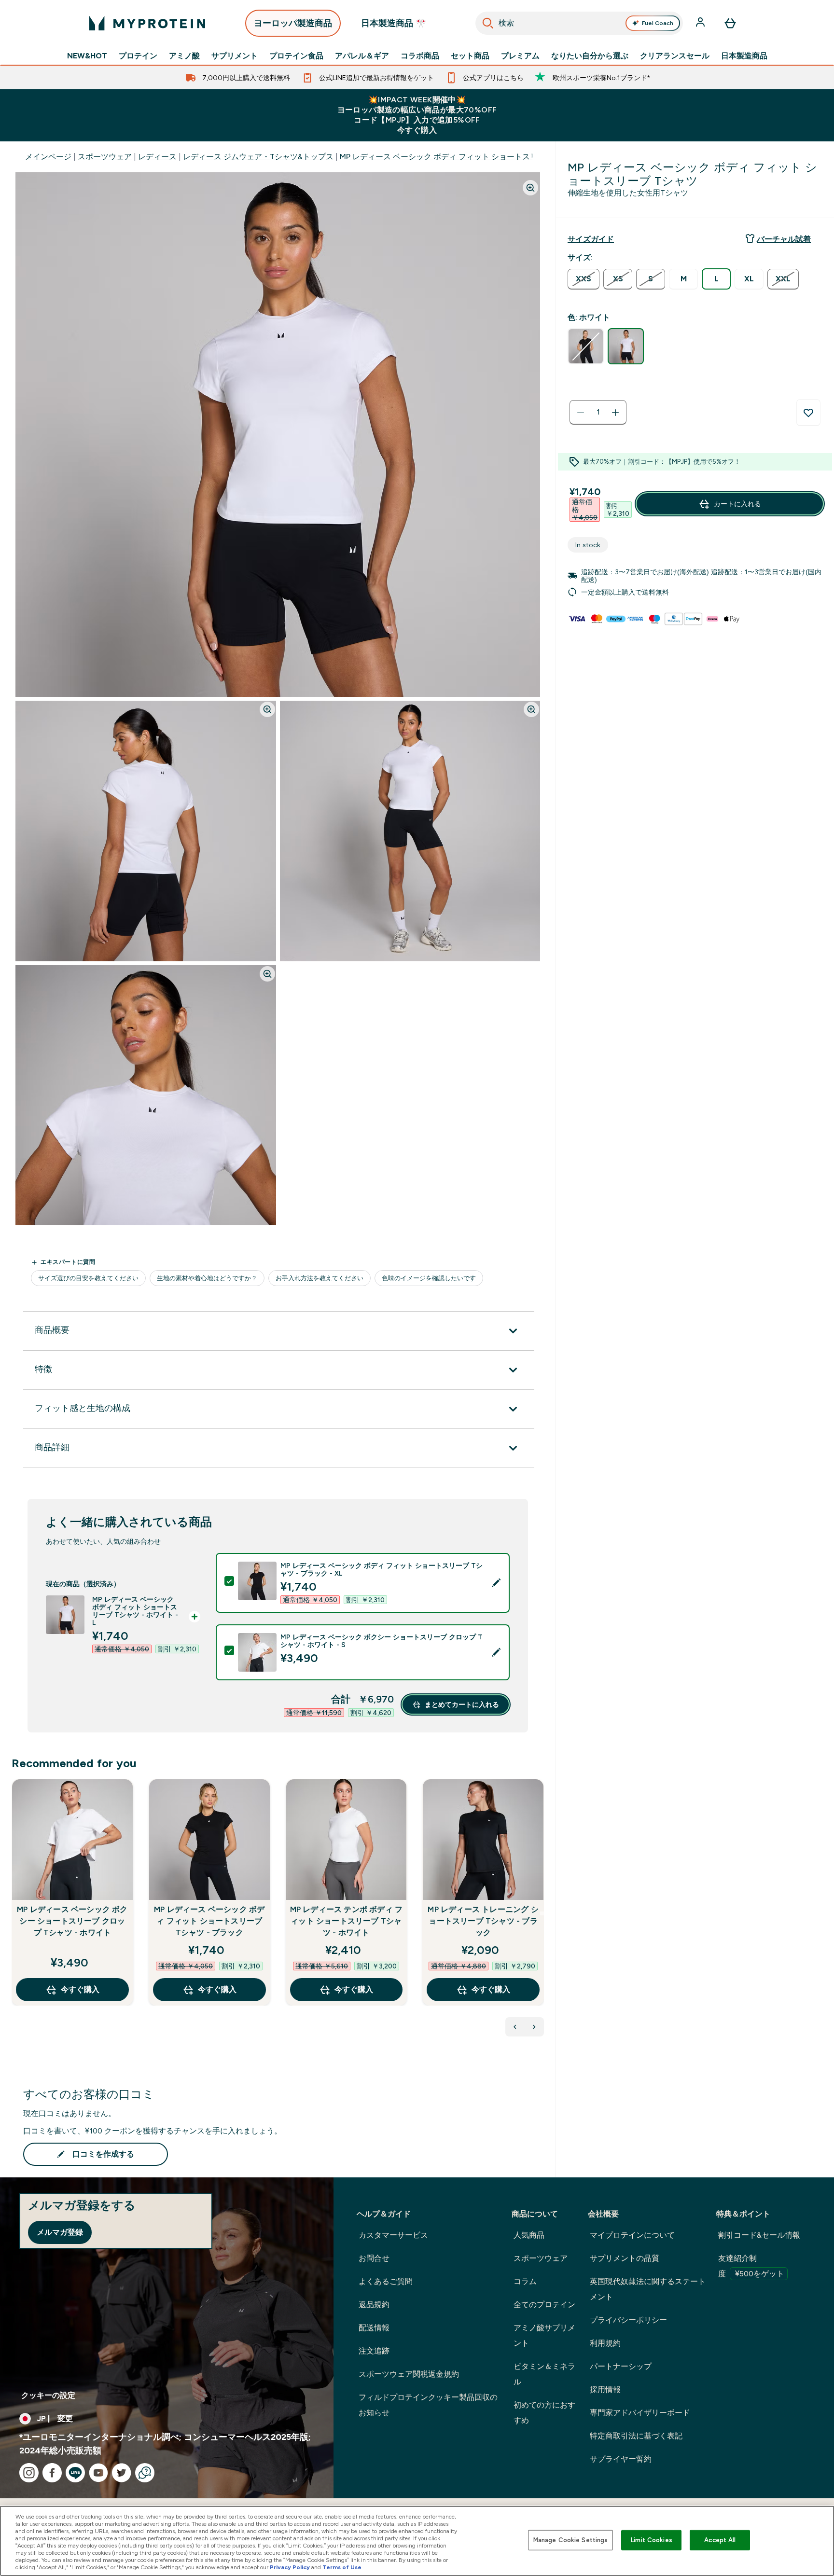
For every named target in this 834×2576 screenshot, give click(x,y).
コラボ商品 (420, 56)
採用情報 (605, 2389)
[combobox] (579, 23)
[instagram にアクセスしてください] (29, 2473)
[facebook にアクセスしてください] (52, 2473)
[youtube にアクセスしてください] (98, 2473)
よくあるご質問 (386, 2281)
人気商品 (529, 2235)
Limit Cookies (652, 2540)
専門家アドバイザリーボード (640, 2413)
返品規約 (374, 2305)
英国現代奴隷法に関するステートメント (648, 2289)
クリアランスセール (675, 56)
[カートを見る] (730, 23)
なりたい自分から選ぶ (590, 56)
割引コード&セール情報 (759, 2235)
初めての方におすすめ (544, 2413)
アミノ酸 (184, 56)
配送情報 (374, 2328)
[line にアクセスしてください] (75, 2473)
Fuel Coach (658, 23)
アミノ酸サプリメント (544, 2335)
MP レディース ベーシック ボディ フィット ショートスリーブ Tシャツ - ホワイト (481, 157)
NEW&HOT (87, 56)
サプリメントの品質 (625, 2258)
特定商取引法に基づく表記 (636, 2436)
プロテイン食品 (296, 56)
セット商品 (470, 56)
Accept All (720, 2540)
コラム (525, 2281)
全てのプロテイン (544, 2305)
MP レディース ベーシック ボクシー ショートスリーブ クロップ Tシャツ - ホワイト (72, 1921)
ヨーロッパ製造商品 (293, 23)
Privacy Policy (290, 2567)
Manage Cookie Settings (571, 2540)
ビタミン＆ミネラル (544, 2374)
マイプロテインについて (632, 2235)
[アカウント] (701, 23)
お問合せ (374, 2258)
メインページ (48, 157)
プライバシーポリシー (628, 2320)
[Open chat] (145, 2473)
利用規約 (605, 2343)
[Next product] (534, 2027)
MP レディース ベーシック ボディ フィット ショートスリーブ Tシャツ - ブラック (209, 1921)
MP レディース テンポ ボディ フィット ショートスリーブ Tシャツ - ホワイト (347, 1921)
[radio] (584, 279)
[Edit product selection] (496, 1583)
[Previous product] (515, 2027)
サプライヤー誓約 (621, 2459)
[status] (598, 413)
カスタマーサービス (393, 2235)
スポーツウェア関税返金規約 (409, 2374)
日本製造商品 (744, 56)
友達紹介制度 (751, 2266)
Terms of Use (342, 2567)
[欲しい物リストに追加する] (808, 413)
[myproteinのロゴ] (147, 23)
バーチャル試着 (784, 239)
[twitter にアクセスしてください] (122, 2473)
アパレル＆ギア (362, 56)
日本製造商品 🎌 (394, 23)
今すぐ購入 (80, 1989)
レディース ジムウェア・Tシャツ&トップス (258, 157)
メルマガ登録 (60, 2232)
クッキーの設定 (48, 2395)
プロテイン (138, 56)
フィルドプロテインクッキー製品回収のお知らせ (428, 2405)
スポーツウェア (105, 157)
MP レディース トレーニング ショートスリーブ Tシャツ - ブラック (483, 1921)
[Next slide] (542, 1913)
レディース (157, 157)
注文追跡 (374, 2351)
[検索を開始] (488, 23)
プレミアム (520, 56)
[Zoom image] (530, 188)
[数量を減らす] (581, 413)
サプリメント (235, 56)
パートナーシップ (621, 2366)
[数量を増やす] (615, 413)
